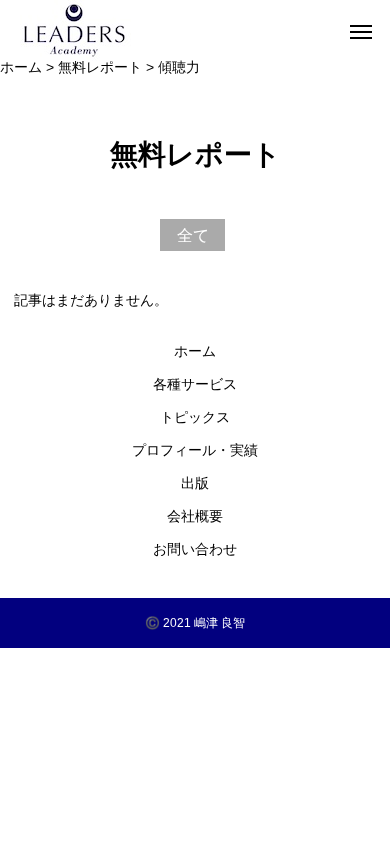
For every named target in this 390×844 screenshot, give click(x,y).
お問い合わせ (195, 549)
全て (193, 235)
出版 (195, 483)
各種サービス (195, 384)
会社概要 (195, 516)
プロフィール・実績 (195, 450)
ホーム (195, 351)
